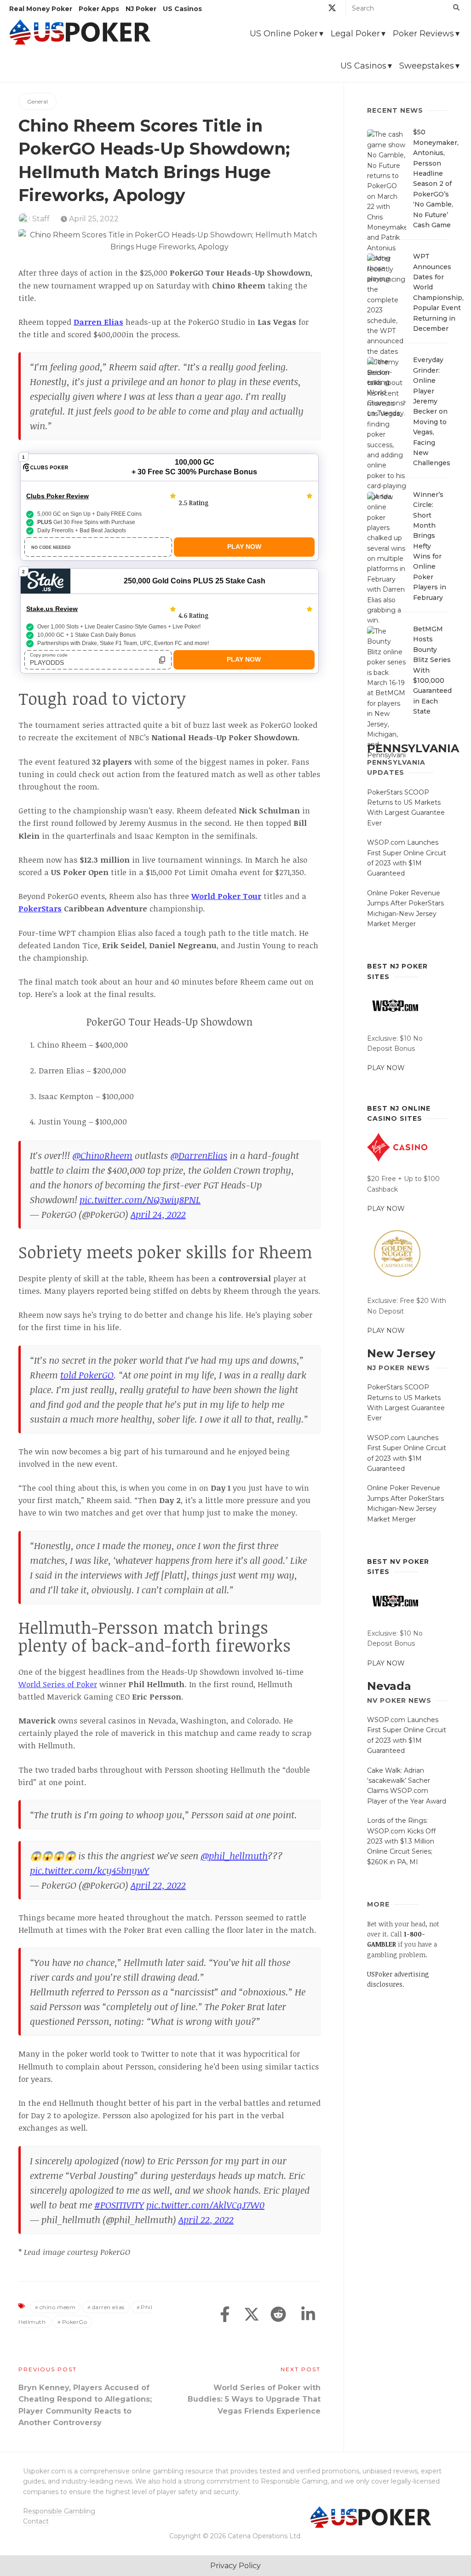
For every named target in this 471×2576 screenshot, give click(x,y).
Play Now (244, 547)
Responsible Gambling (59, 2511)
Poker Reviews (423, 34)
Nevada (389, 1686)
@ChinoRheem (102, 1155)
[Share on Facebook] (225, 2315)
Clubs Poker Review (57, 496)
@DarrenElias (199, 1155)
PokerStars (40, 908)
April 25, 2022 (93, 219)
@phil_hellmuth (234, 1856)
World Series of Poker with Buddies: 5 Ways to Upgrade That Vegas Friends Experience (254, 2399)
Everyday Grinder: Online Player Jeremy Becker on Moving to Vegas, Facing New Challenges (432, 411)
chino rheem (58, 2307)
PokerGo (75, 2322)
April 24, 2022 (158, 1214)
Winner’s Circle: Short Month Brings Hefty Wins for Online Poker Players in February (430, 546)
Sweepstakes (427, 66)
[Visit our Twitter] (332, 9)
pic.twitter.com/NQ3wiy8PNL (140, 1199)
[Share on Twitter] (252, 2315)
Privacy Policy (235, 2566)
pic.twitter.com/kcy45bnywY (89, 1870)
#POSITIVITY (119, 2205)
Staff (41, 219)
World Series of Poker (58, 1684)
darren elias (108, 2307)
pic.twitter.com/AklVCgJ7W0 (205, 2205)
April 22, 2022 (158, 1885)
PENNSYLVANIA (413, 748)
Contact (36, 2521)
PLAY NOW (386, 1068)
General (37, 101)
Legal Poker (355, 34)
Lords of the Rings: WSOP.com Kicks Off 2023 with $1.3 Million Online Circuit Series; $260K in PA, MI (401, 1841)
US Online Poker (284, 34)
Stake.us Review (52, 609)
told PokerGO (87, 1375)
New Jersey (401, 1353)
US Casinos (363, 66)
